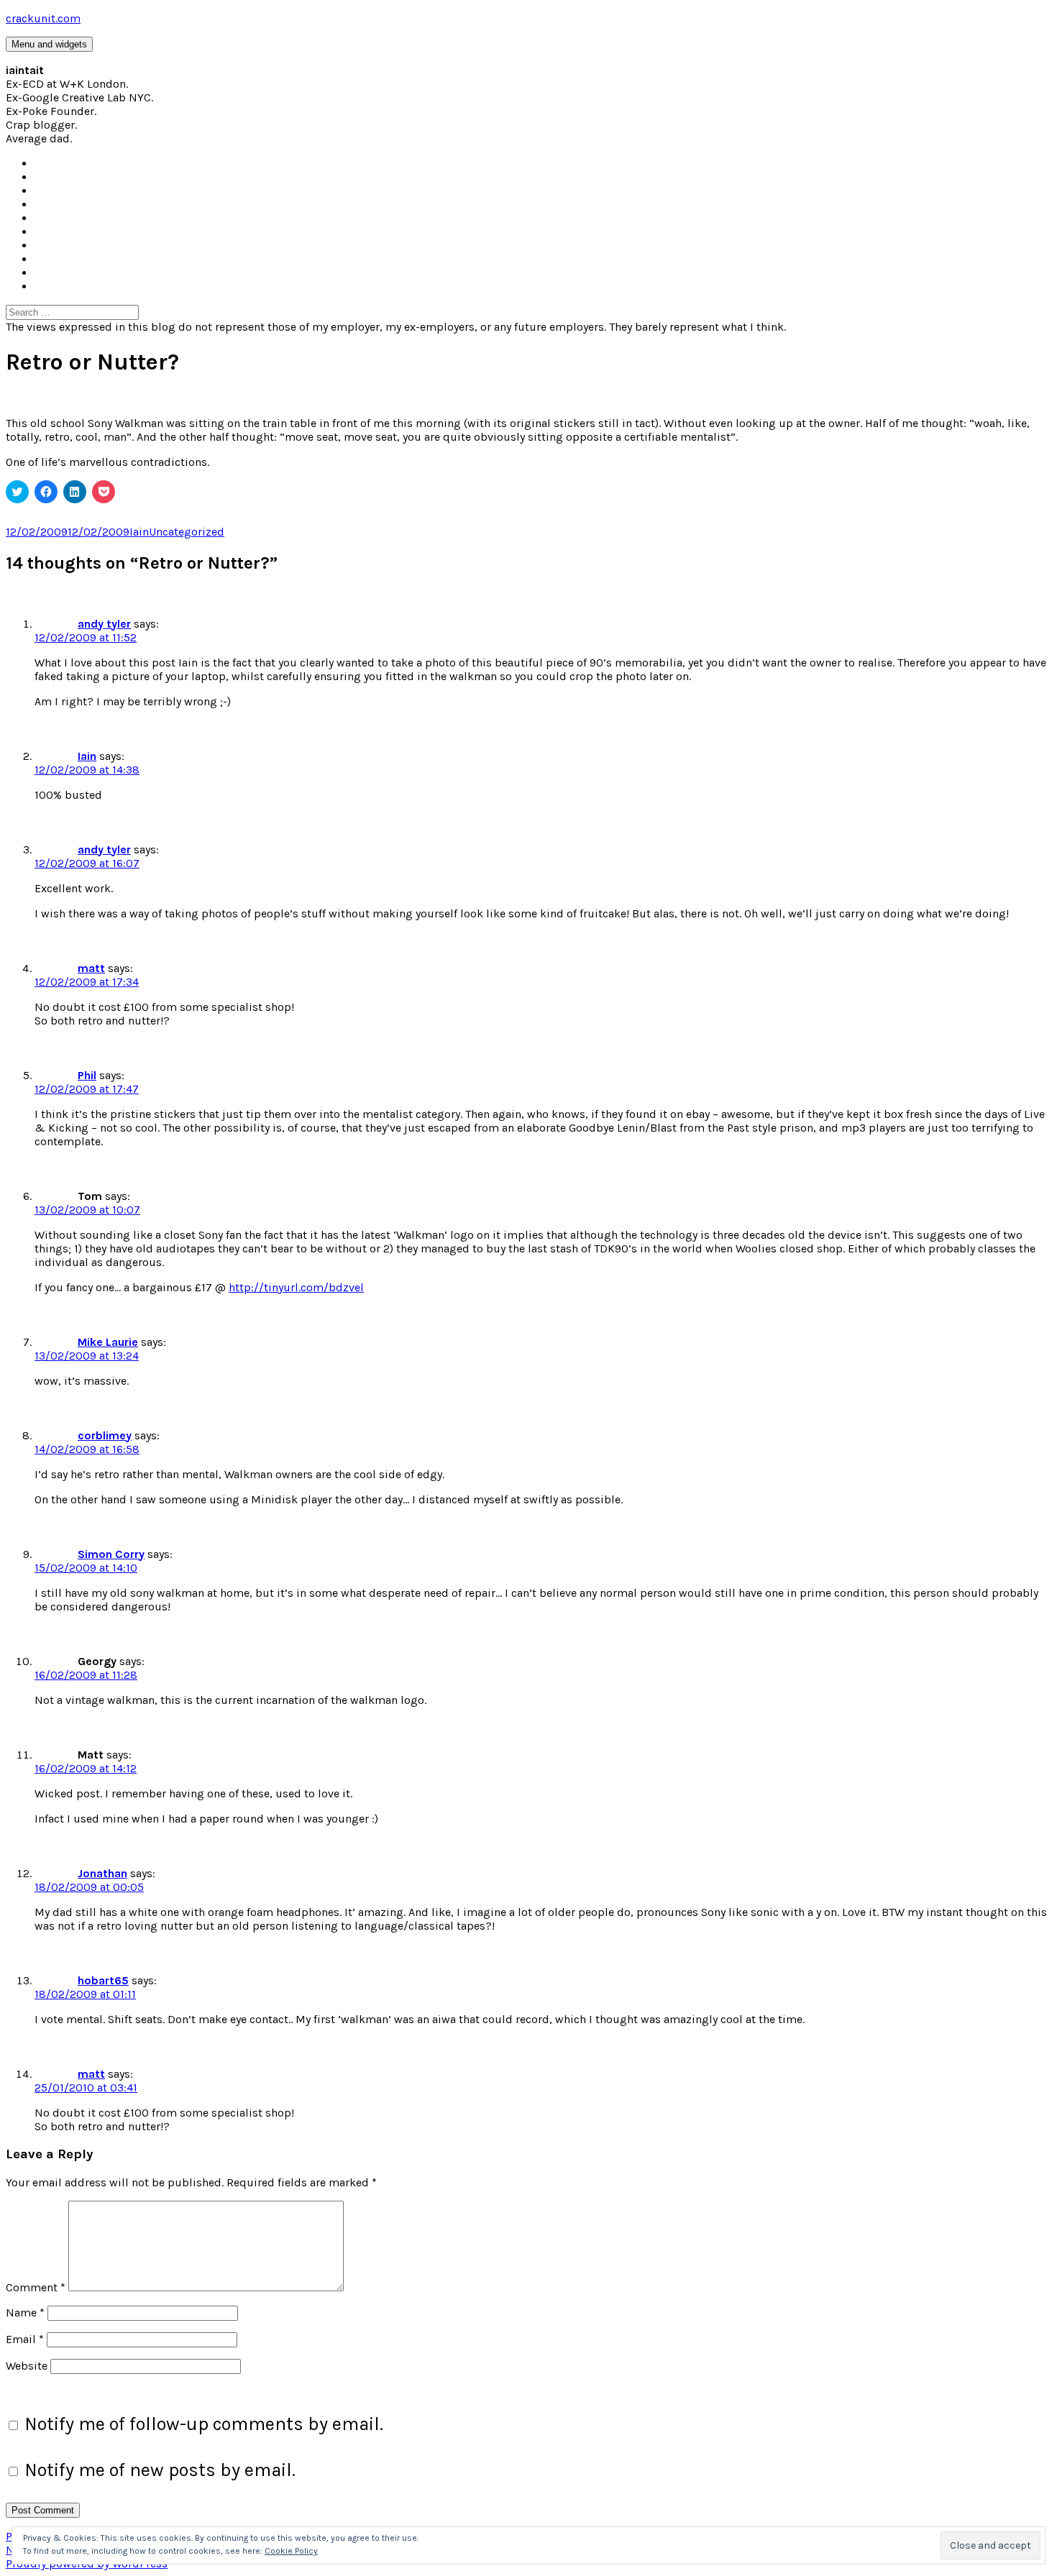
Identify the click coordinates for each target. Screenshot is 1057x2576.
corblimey (105, 1435)
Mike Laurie (108, 1342)
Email (25, 2339)
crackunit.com (43, 18)
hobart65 (103, 1980)
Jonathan (102, 1873)
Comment (36, 2287)
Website (27, 2366)
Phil (87, 1075)
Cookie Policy (291, 2551)
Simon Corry (111, 1554)
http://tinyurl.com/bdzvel (296, 1287)
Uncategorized (187, 532)
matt (91, 968)
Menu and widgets (49, 44)
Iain (139, 532)
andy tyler (104, 624)
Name (25, 2313)
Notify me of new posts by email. (160, 2470)
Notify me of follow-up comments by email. (204, 2424)
